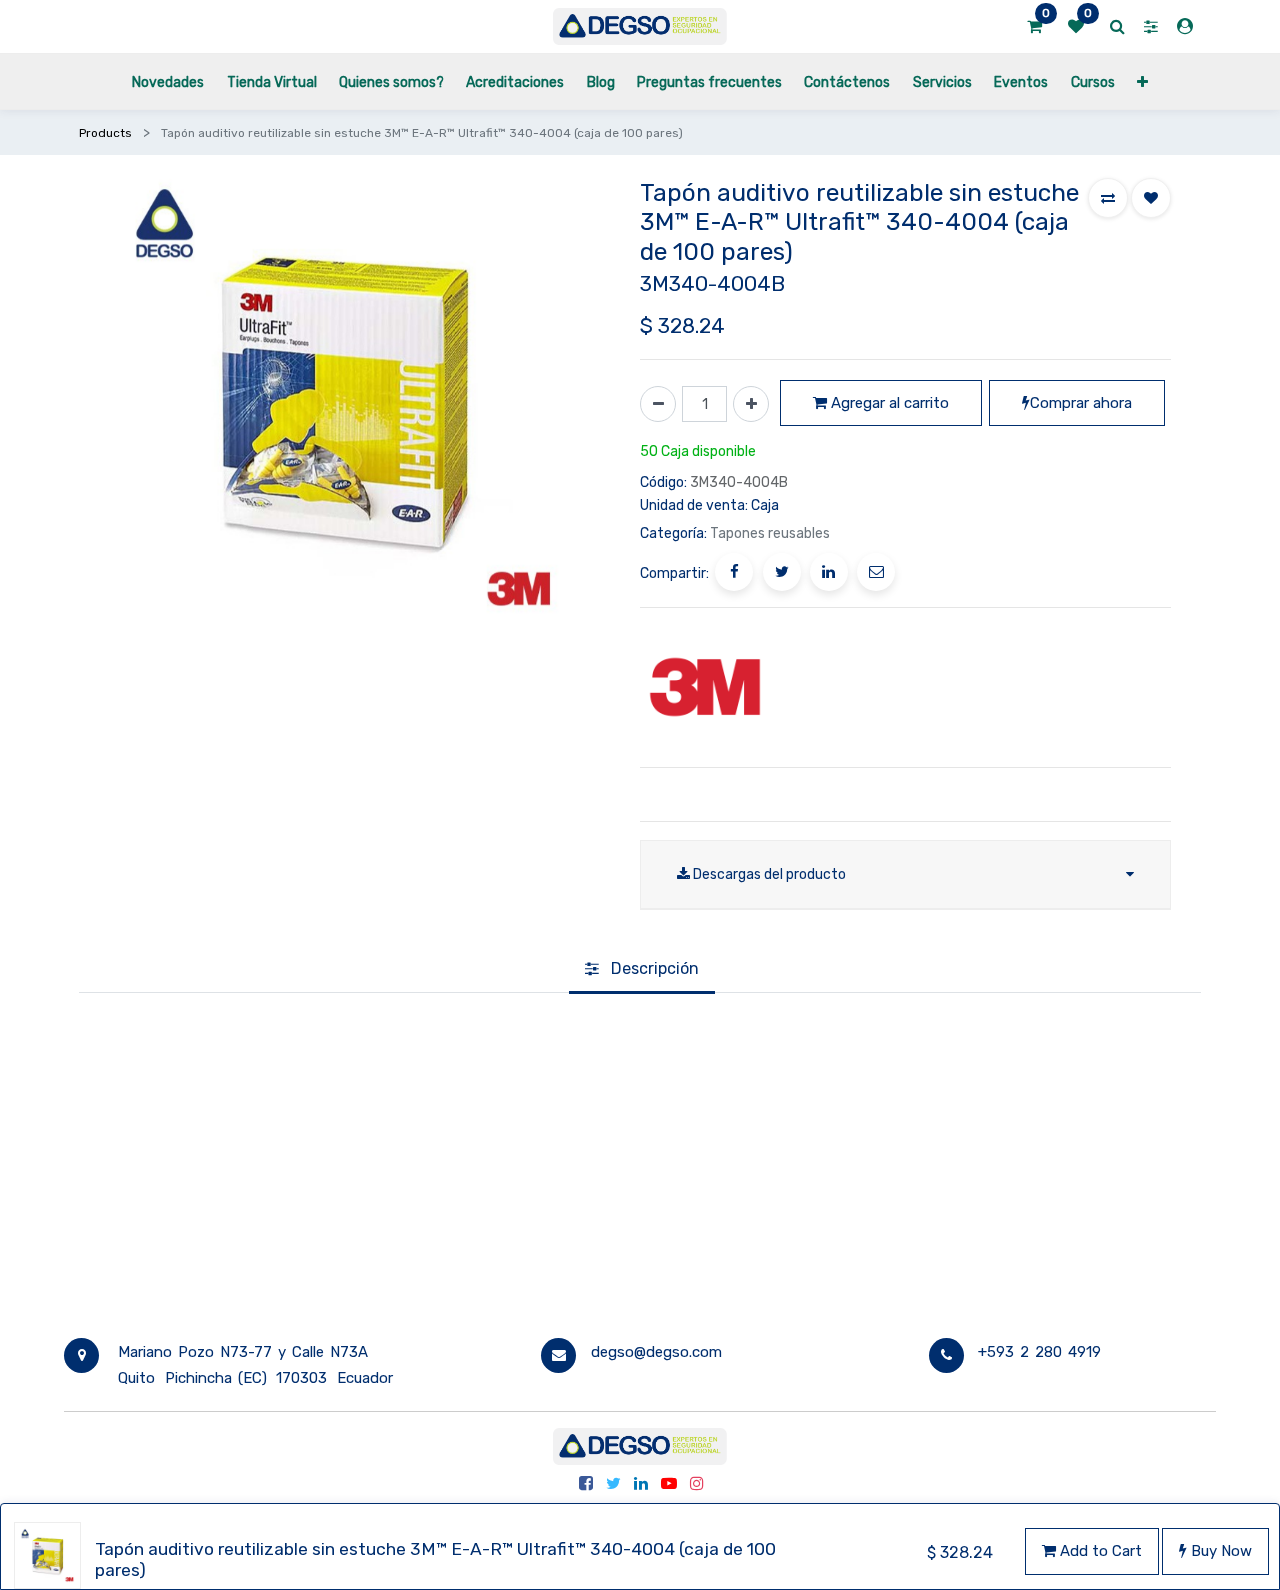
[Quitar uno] (658, 404)
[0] (1034, 27)
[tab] (642, 971)
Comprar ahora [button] (1081, 403)
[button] (1142, 81)
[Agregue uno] (751, 404)
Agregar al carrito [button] (888, 403)
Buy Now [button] (1219, 1551)
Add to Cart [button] (1099, 1551)
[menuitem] (168, 81)
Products (105, 133)
